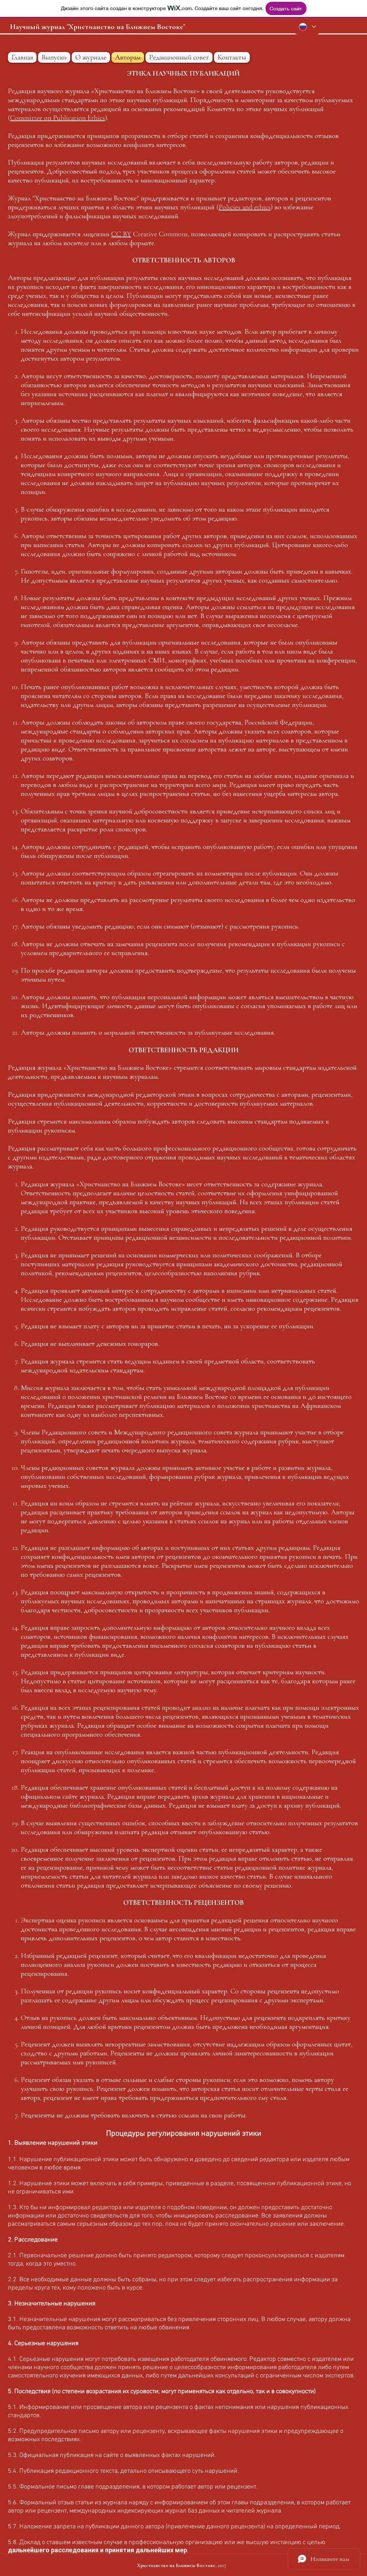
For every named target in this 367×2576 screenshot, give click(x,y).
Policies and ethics (245, 207)
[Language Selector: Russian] (307, 27)
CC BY (121, 234)
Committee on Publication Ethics (58, 118)
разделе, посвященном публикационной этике (276, 2184)
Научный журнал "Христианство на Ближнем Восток (95, 27)
